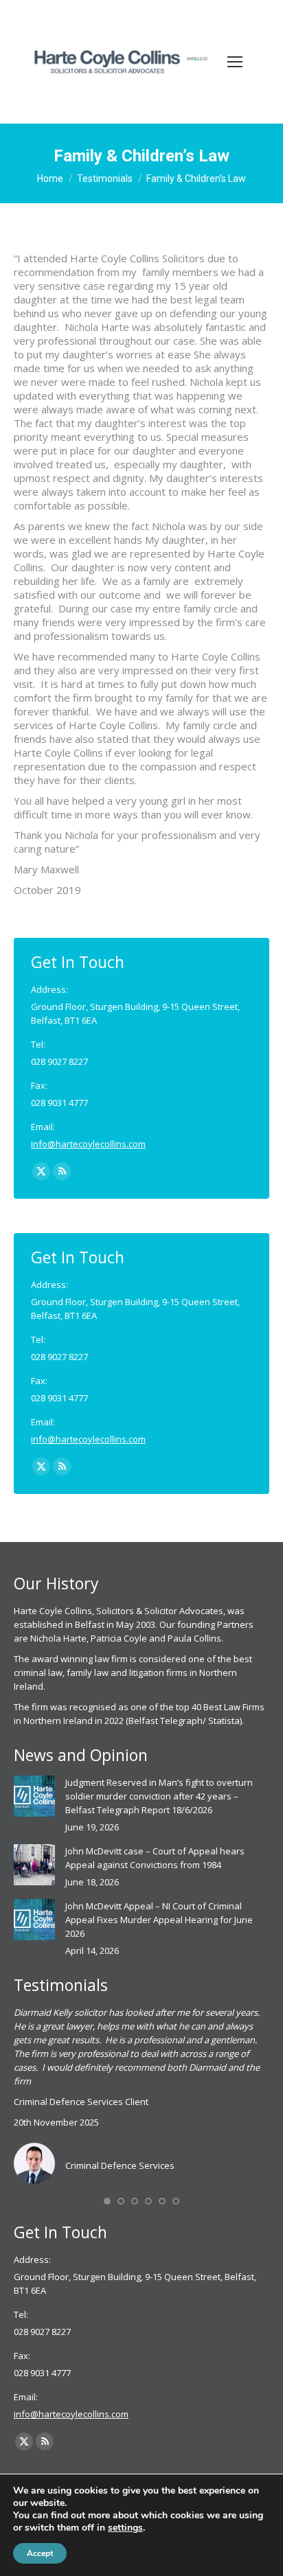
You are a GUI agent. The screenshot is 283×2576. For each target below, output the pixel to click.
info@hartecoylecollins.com (88, 1144)
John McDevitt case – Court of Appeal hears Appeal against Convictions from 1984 (155, 1858)
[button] (107, 2201)
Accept (40, 2553)
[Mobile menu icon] (235, 62)
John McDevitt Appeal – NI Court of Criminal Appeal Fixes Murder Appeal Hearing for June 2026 (159, 1920)
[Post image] (34, 1796)
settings (125, 2528)
